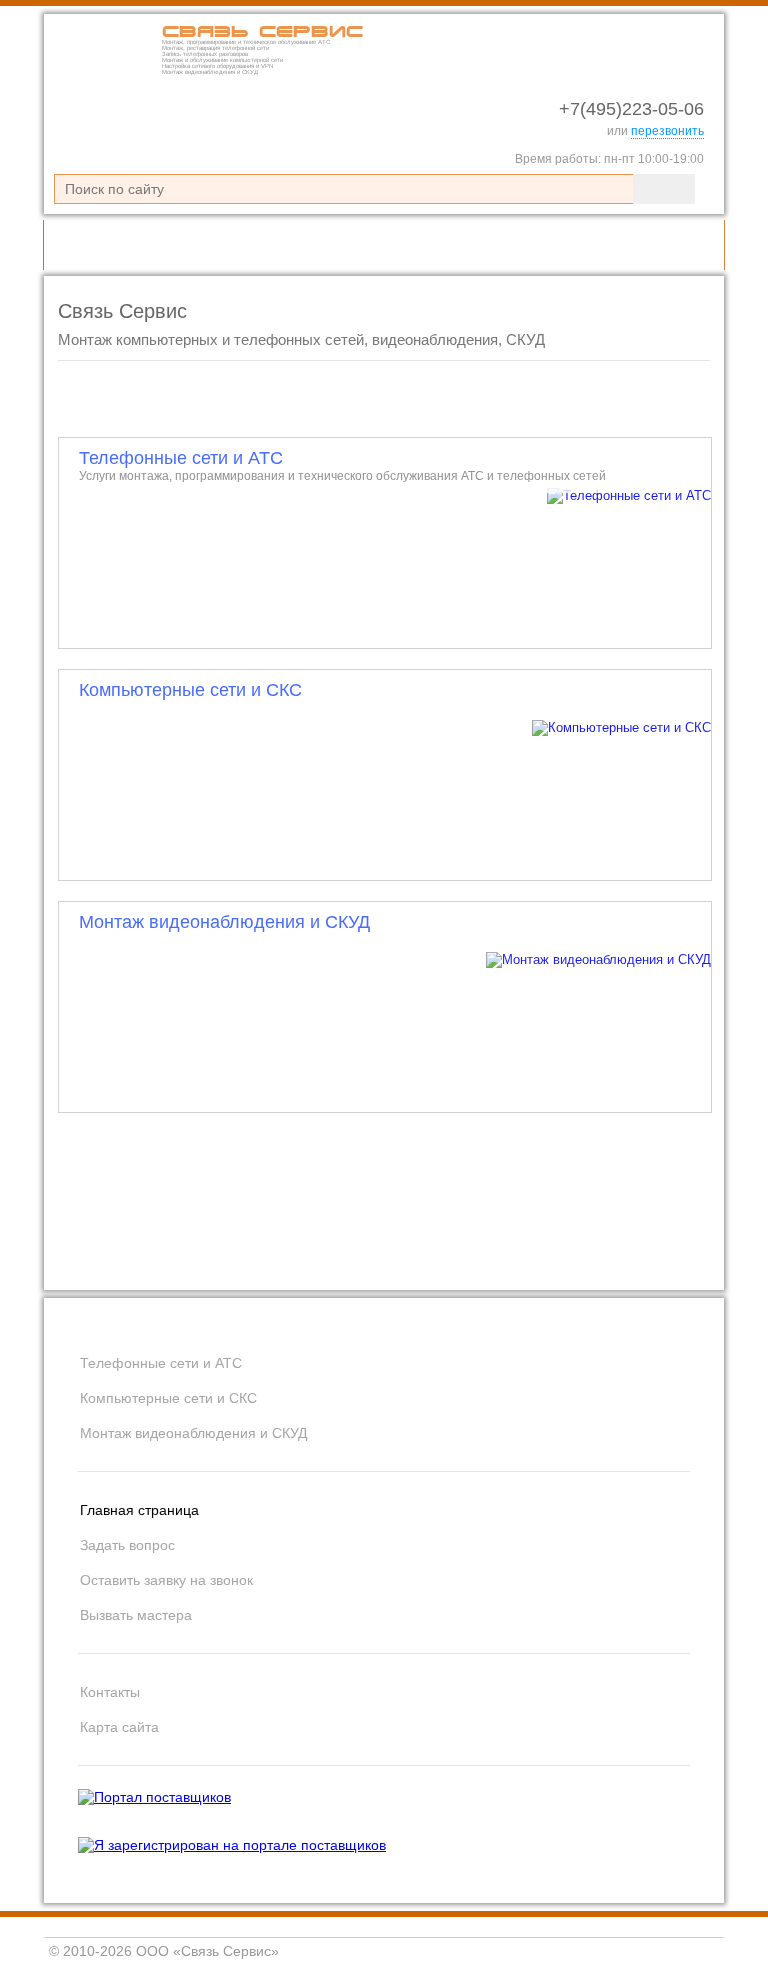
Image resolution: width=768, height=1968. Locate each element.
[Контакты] (690, 245)
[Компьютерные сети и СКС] (385, 775)
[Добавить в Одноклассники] (574, 1254)
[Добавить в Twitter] (688, 1254)
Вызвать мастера (136, 1615)
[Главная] (574, 245)
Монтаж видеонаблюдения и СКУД (224, 922)
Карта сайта (119, 1727)
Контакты (110, 1692)
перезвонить (667, 131)
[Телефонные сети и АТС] (385, 543)
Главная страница (139, 1510)
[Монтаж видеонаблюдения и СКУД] (385, 1007)
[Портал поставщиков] (154, 1797)
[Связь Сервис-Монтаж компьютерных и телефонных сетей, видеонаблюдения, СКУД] (104, 71)
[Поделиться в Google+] (650, 1254)
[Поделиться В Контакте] (536, 1254)
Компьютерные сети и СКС (190, 690)
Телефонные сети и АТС (342, 465)
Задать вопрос (127, 1545)
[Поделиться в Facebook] (612, 1254)
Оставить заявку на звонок (166, 1580)
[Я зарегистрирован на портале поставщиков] (232, 1845)
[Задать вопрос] (632, 245)
